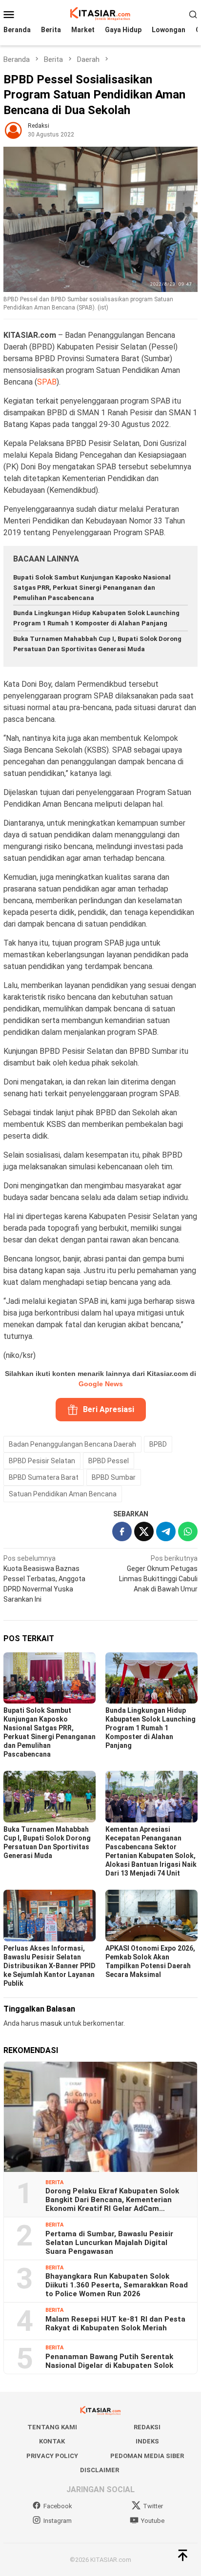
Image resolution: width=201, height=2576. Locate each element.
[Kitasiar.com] (100, 14)
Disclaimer (100, 2470)
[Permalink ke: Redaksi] (13, 130)
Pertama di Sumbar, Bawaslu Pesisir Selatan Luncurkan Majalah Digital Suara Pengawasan (109, 2243)
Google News (101, 1384)
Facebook (58, 2506)
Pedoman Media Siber (147, 2456)
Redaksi (147, 2427)
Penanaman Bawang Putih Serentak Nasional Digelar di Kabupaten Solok (109, 2361)
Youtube (153, 2521)
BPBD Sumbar (114, 1477)
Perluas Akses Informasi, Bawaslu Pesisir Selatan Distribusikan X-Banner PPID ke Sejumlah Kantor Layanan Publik (50, 1966)
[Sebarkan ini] (122, 1531)
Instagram (58, 2521)
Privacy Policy (52, 2456)
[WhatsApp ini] (188, 1531)
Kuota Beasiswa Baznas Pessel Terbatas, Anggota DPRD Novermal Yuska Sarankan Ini (44, 1579)
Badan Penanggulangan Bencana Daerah (72, 1444)
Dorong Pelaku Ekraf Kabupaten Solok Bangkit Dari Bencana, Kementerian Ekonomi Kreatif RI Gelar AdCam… (112, 2200)
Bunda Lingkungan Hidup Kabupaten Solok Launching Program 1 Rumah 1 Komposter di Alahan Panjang (151, 1728)
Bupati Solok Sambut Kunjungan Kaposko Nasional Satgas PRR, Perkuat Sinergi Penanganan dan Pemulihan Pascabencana (92, 588)
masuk (51, 2023)
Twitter (153, 2506)
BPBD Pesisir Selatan (42, 1461)
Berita (54, 2182)
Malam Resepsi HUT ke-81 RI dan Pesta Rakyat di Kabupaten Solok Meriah (115, 2324)
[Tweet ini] (144, 1531)
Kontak (52, 2441)
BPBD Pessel (109, 1461)
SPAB (47, 382)
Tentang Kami (52, 2427)
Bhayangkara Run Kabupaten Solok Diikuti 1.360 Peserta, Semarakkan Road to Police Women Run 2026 (117, 2285)
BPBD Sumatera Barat (44, 1477)
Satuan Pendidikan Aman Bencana (63, 1494)
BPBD (158, 1444)
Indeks (147, 2441)
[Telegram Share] (166, 1531)
